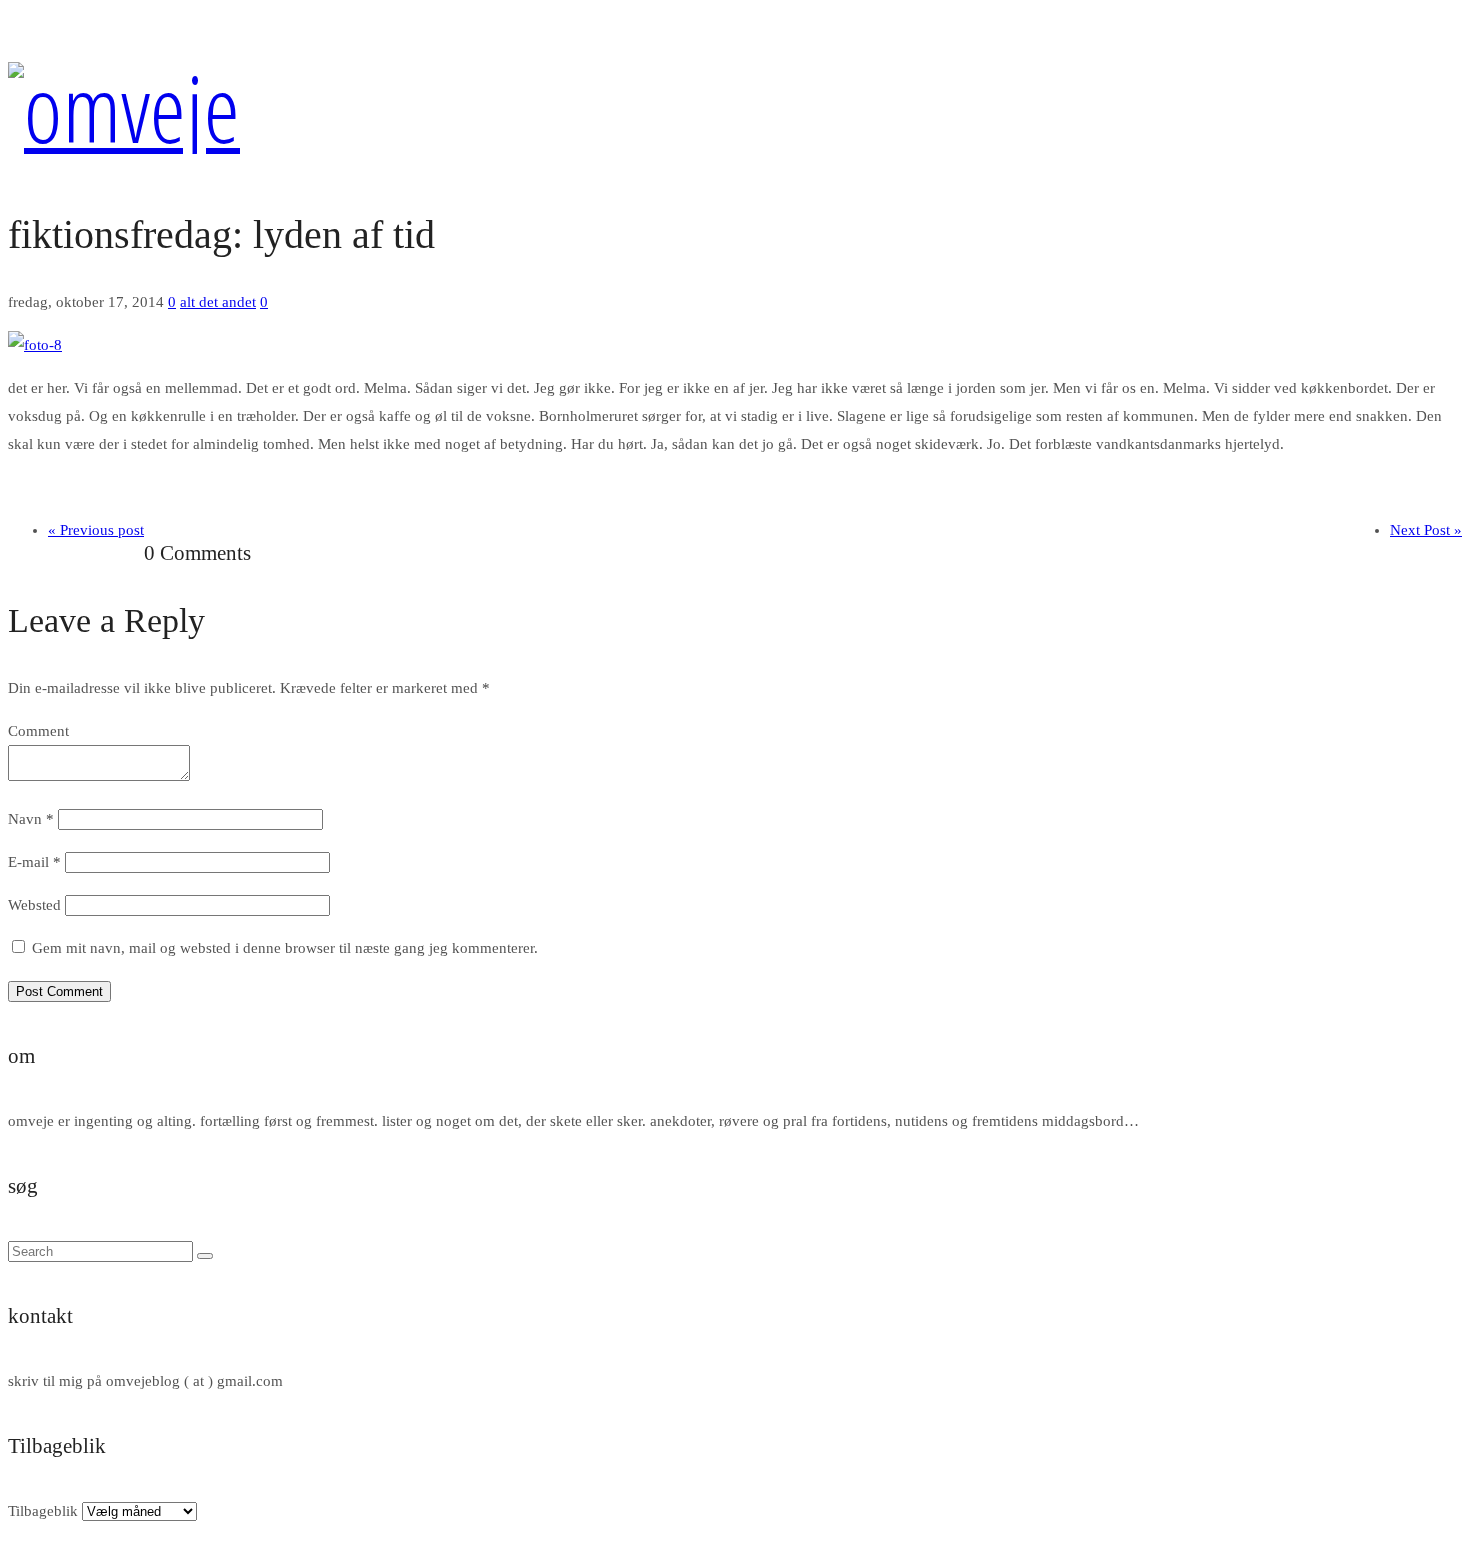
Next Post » (1426, 530)
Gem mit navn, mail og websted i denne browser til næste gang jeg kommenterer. (285, 948)
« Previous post (96, 530)
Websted (34, 905)
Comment (38, 731)
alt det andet (218, 302)
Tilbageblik (43, 1511)
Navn (31, 819)
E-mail (34, 862)
